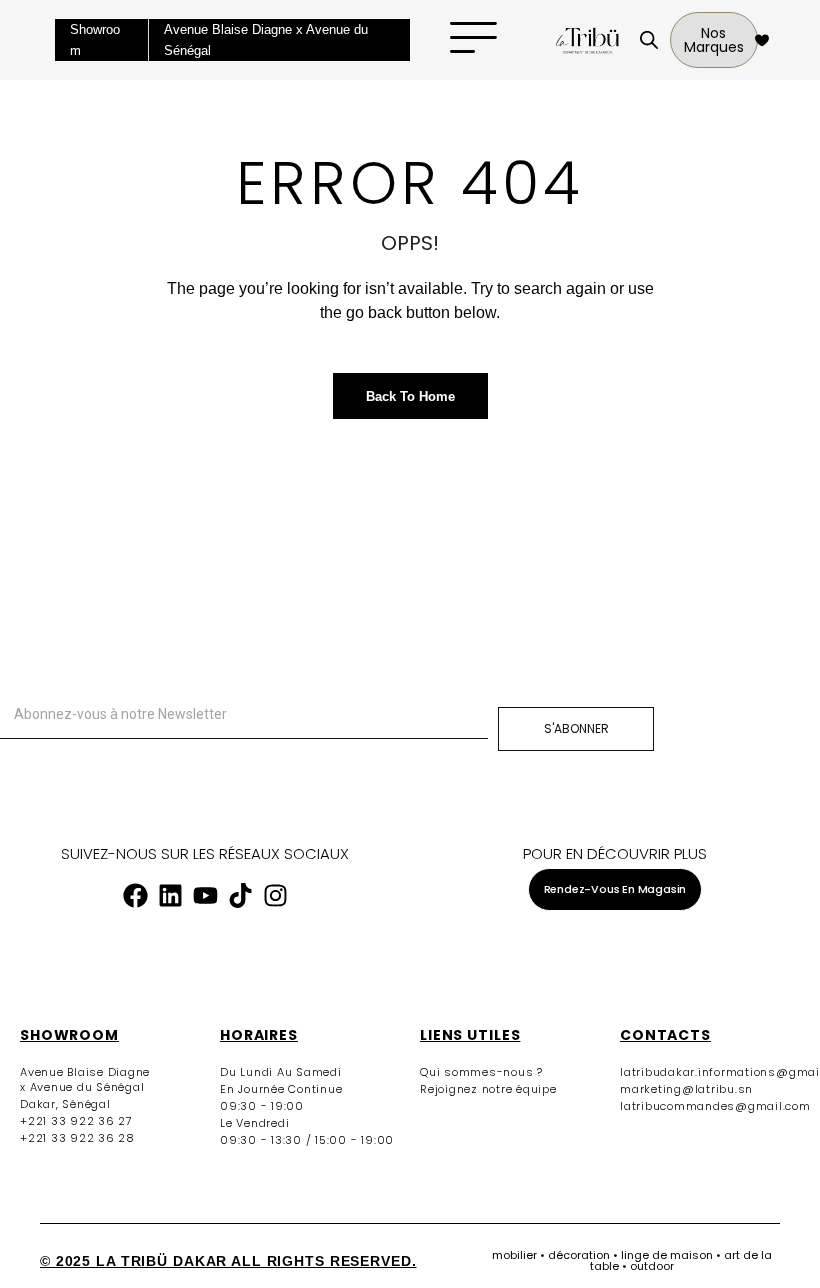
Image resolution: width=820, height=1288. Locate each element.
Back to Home (410, 396)
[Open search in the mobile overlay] (644, 40)
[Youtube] (205, 896)
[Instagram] (275, 896)
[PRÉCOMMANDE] (759, 40)
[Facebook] (135, 896)
